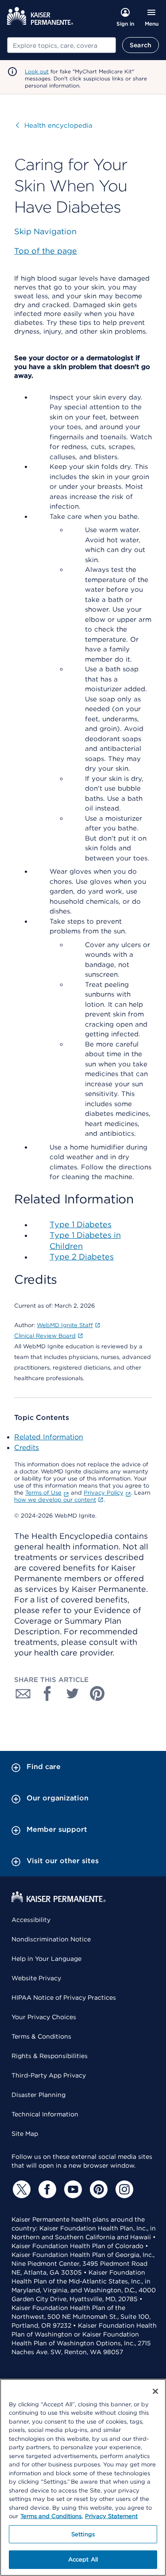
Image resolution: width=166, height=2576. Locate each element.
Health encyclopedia (54, 126)
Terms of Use (43, 1493)
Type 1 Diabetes (81, 1224)
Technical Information (45, 2114)
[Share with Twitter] (73, 1693)
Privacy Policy (104, 1493)
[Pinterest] (97, 2189)
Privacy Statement (111, 2516)
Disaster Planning (39, 2095)
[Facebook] (46, 2189)
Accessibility (31, 1920)
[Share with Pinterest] (97, 1693)
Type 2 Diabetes (82, 1257)
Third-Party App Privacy (49, 2075)
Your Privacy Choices (44, 2017)
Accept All (83, 2559)
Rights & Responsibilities (50, 2056)
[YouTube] (72, 2189)
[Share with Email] (23, 1693)
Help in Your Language (46, 1959)
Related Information (49, 1437)
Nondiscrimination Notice (51, 1939)
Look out (37, 71)
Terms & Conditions (41, 2036)
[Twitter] (20, 2189)
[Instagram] (123, 2189)
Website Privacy (36, 1978)
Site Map (25, 2134)
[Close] (155, 2391)
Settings (83, 2534)
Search (141, 45)
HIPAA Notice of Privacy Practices (64, 1998)
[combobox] (62, 45)
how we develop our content (55, 1500)
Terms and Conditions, (52, 2516)
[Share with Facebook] (48, 1693)
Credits (27, 1448)
